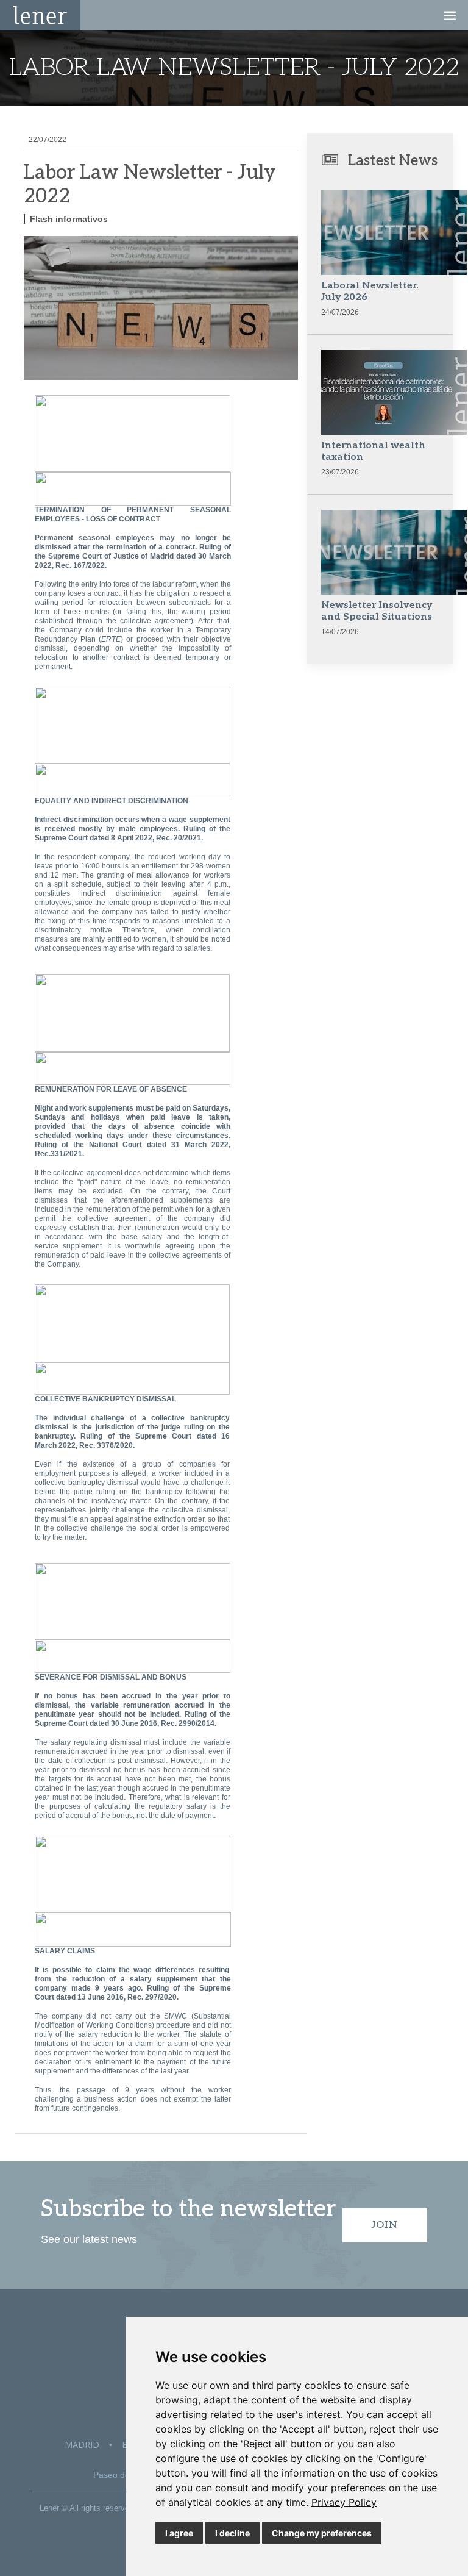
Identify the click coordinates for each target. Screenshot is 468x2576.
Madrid (82, 2445)
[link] (344, 2502)
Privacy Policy (344, 2502)
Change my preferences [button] (322, 2533)
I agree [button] (179, 2533)
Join (385, 2225)
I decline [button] (232, 2533)
